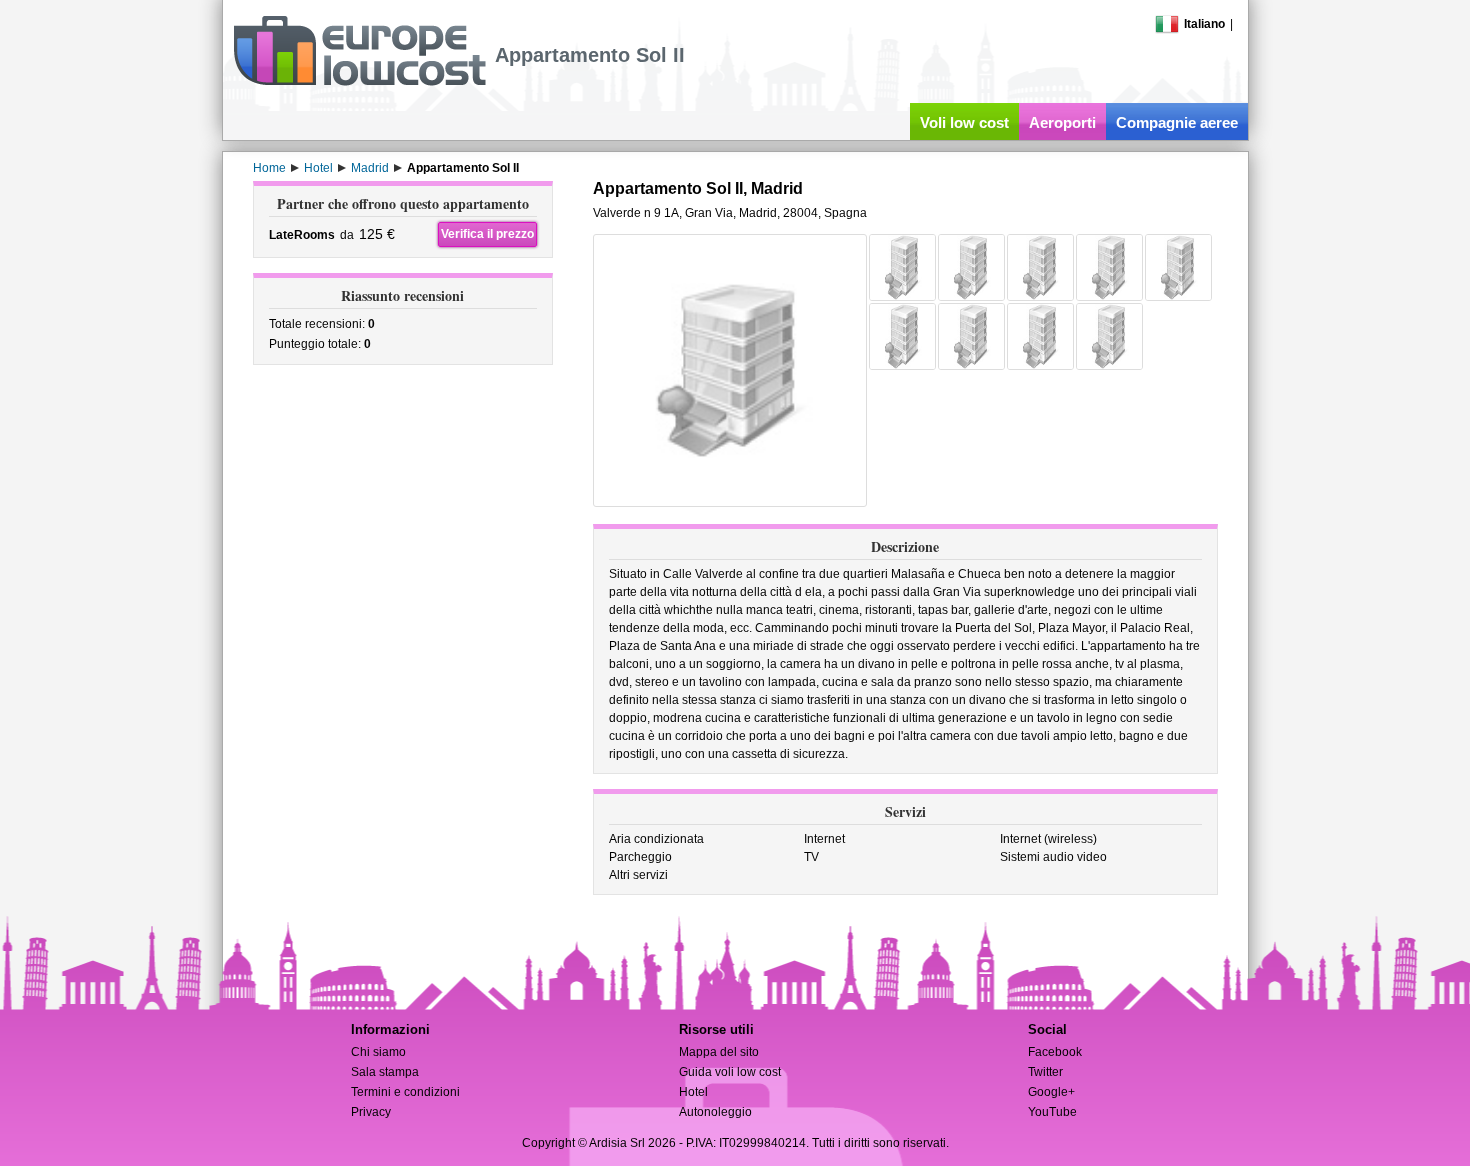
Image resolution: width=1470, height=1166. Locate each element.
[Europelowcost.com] (359, 82)
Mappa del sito (719, 1052)
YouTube (1052, 1112)
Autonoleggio (715, 1112)
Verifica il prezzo (487, 234)
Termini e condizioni (405, 1092)
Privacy (371, 1112)
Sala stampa (385, 1072)
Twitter (1045, 1072)
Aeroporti (1062, 122)
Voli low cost (964, 122)
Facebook (1055, 1052)
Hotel (693, 1092)
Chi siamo (378, 1052)
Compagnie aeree (1177, 122)
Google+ (1051, 1092)
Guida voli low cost (730, 1072)
